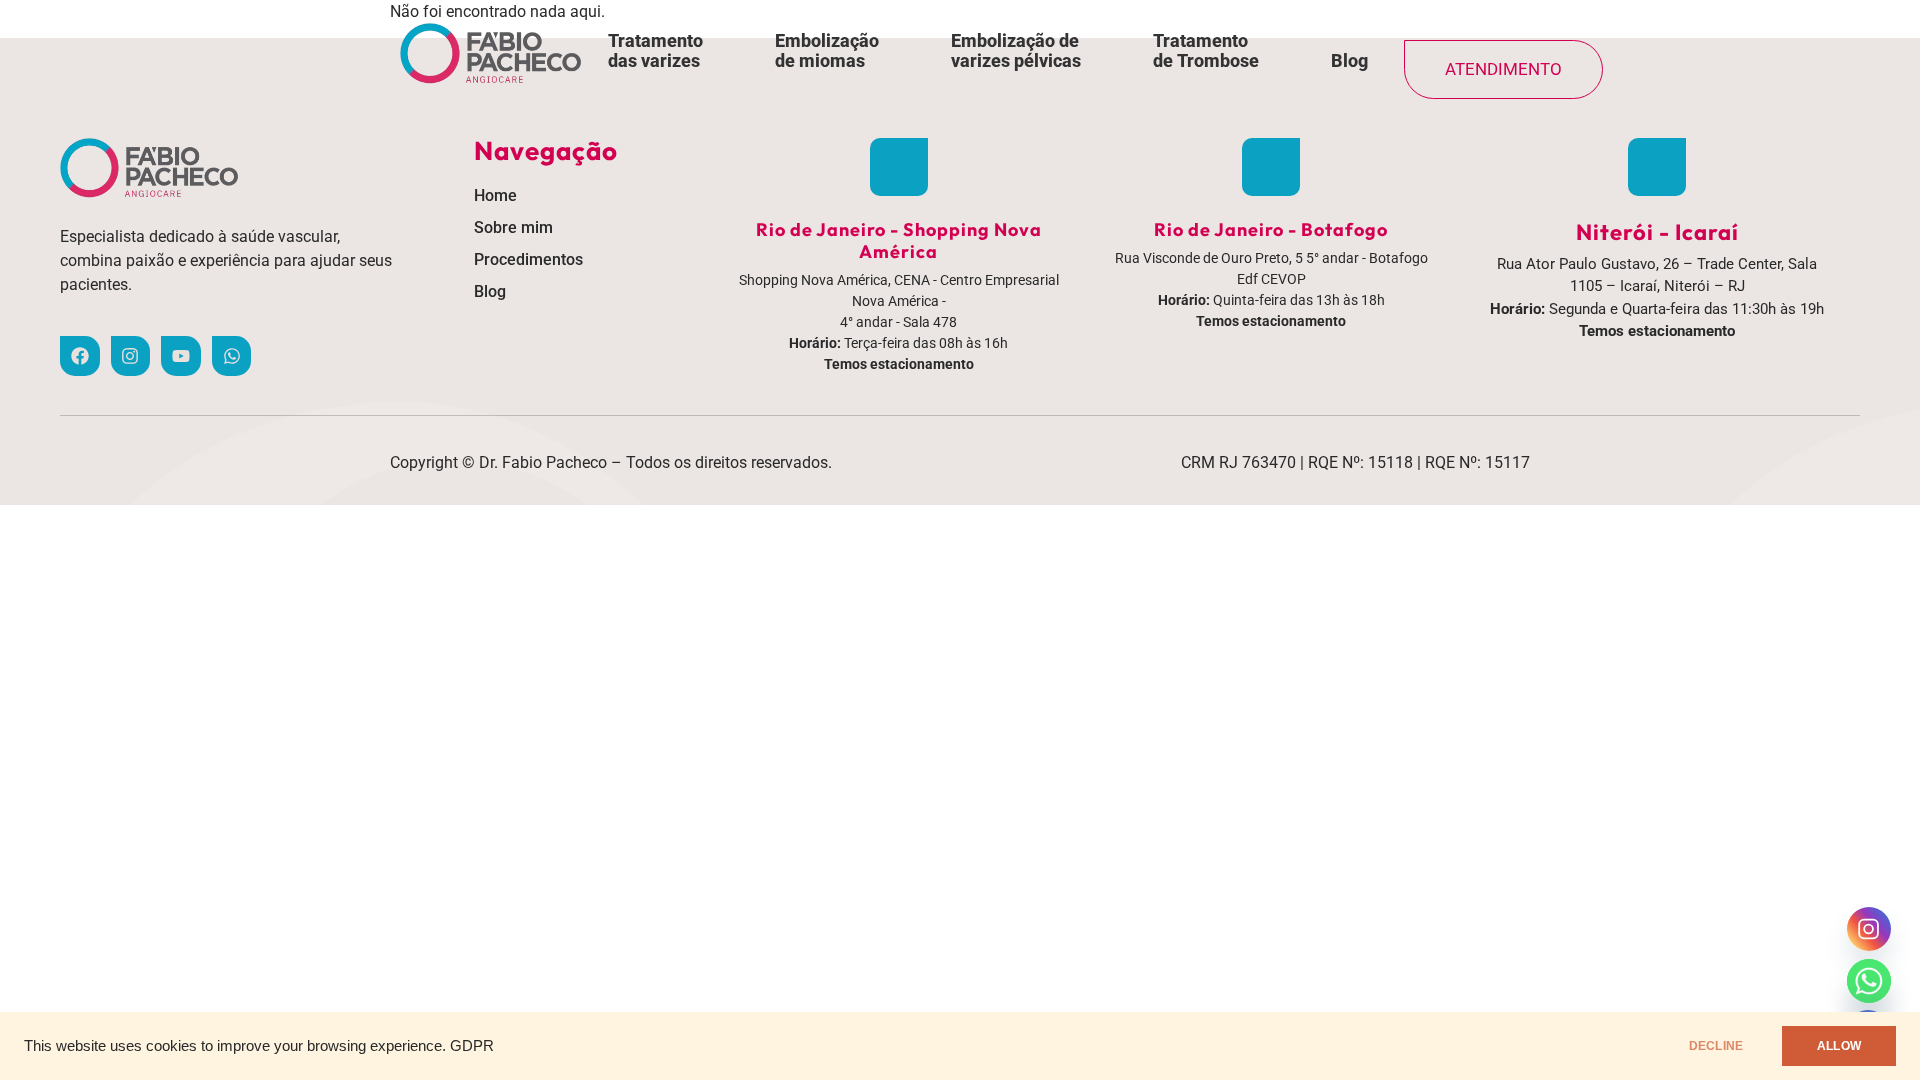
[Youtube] (181, 356)
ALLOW (1839, 1046)
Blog (1349, 60)
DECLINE (1716, 1046)
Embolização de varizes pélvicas (1016, 50)
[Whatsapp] (232, 356)
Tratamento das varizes (655, 50)
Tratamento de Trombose (1206, 50)
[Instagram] (131, 356)
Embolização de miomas (827, 50)
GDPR (472, 1046)
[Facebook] (80, 356)
